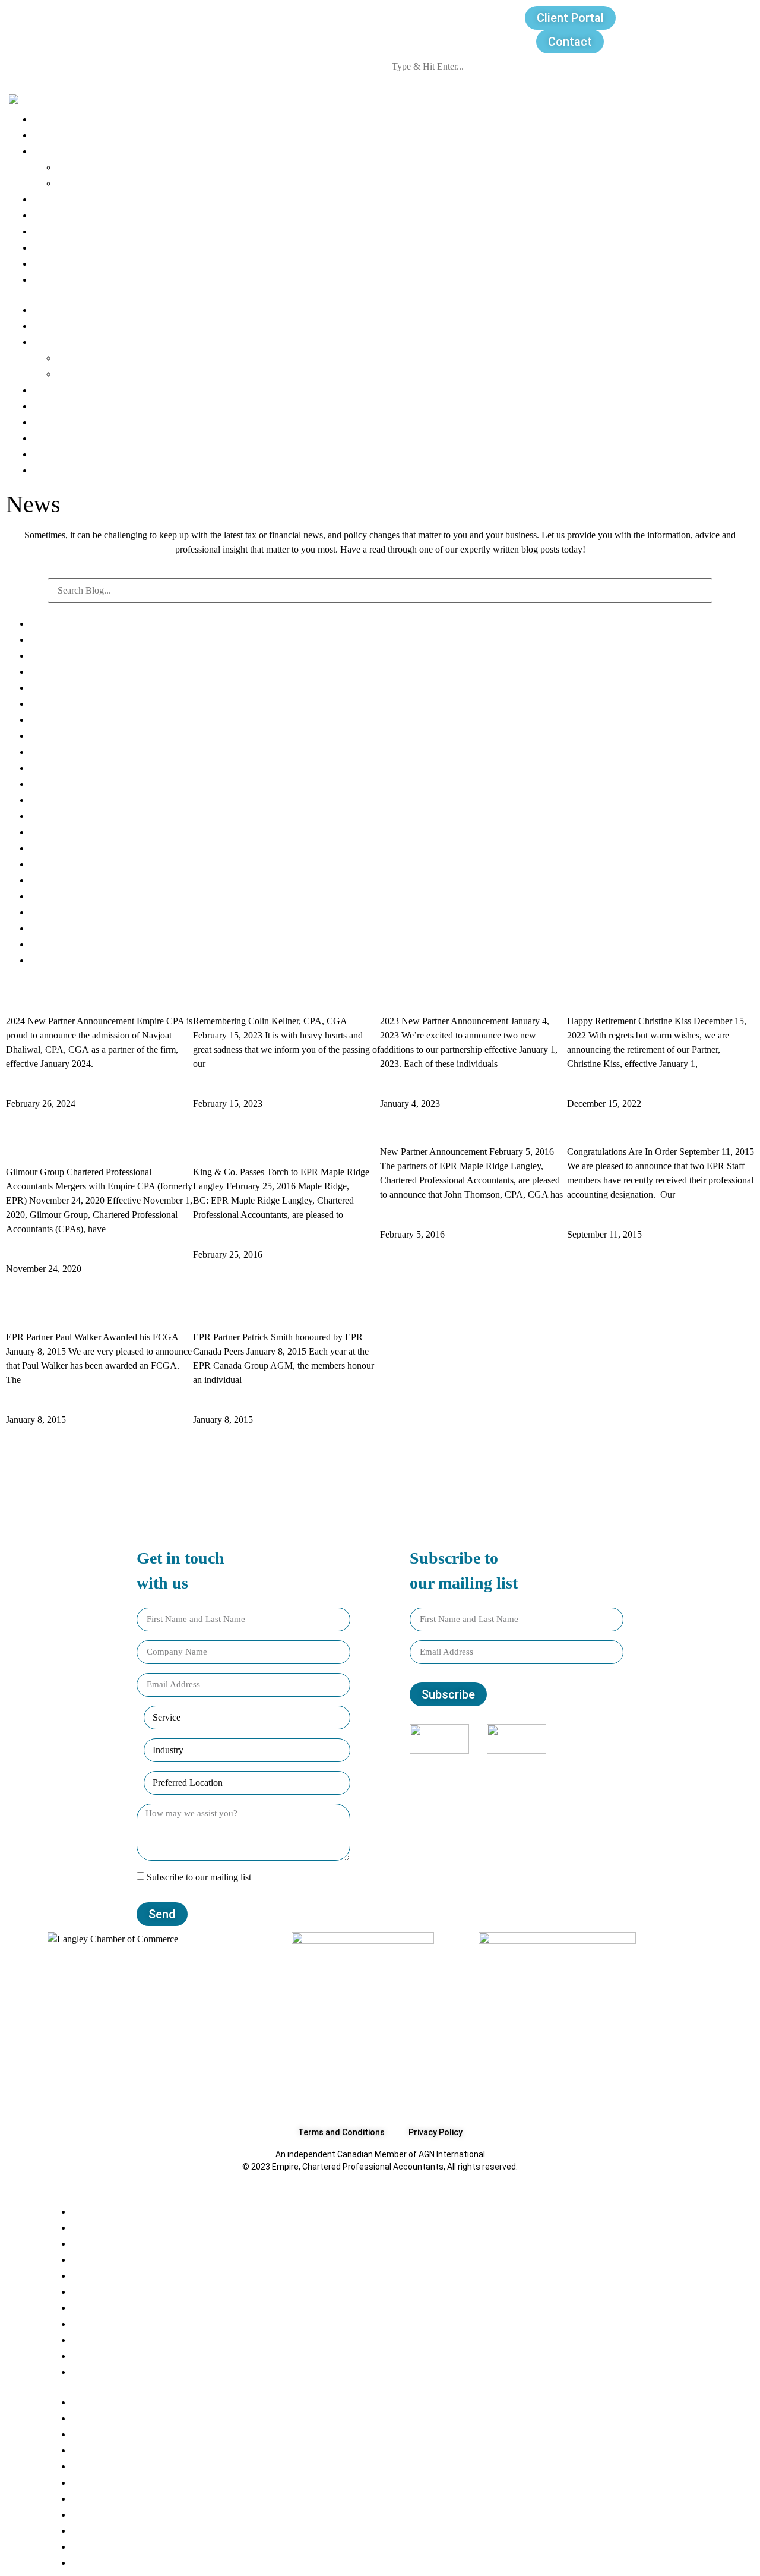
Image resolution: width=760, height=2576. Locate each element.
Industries (81, 183)
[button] (380, 294)
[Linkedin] (525, 1769)
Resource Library (73, 247)
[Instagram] (509, 1769)
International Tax (70, 783)
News (47, 199)
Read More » (35, 1089)
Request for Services (83, 263)
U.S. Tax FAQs (62, 671)
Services (77, 167)
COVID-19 (53, 687)
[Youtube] (541, 1769)
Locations (56, 231)
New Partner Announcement (448, 1127)
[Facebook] (493, 1769)
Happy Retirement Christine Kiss (645, 996)
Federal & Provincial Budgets (97, 735)
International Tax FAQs (84, 655)
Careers (52, 215)
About (47, 119)
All (36, 623)
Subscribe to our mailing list (199, 1877)
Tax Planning (60, 719)
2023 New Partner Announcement (461, 996)
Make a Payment (73, 279)
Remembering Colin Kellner (257, 996)
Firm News (55, 751)
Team (47, 135)
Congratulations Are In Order (635, 1127)
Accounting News (72, 703)
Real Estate (57, 767)
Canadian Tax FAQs (76, 639)
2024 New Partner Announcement (87, 996)
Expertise (55, 151)
